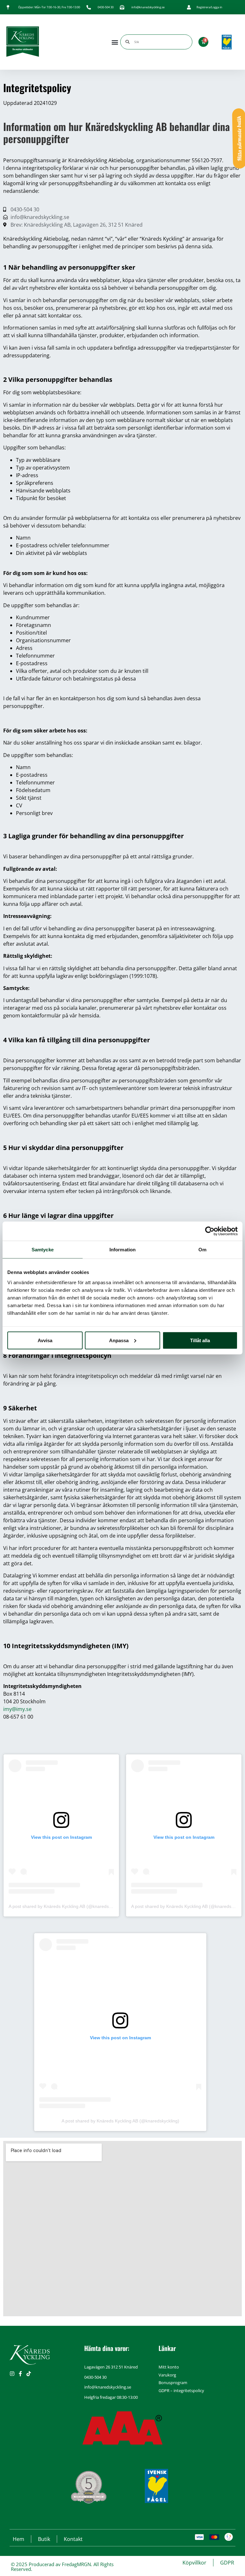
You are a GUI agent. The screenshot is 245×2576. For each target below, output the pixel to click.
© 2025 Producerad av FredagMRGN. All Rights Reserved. (62, 2567)
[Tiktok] (29, 2374)
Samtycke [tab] (43, 1250)
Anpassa (119, 1340)
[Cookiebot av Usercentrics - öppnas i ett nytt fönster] (210, 1231)
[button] (115, 42)
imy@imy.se (17, 1709)
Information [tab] (122, 1250)
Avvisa (45, 1340)
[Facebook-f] (20, 2374)
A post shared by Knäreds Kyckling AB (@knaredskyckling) (67, 1906)
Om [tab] (202, 1250)
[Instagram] (12, 2374)
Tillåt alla (200, 1340)
